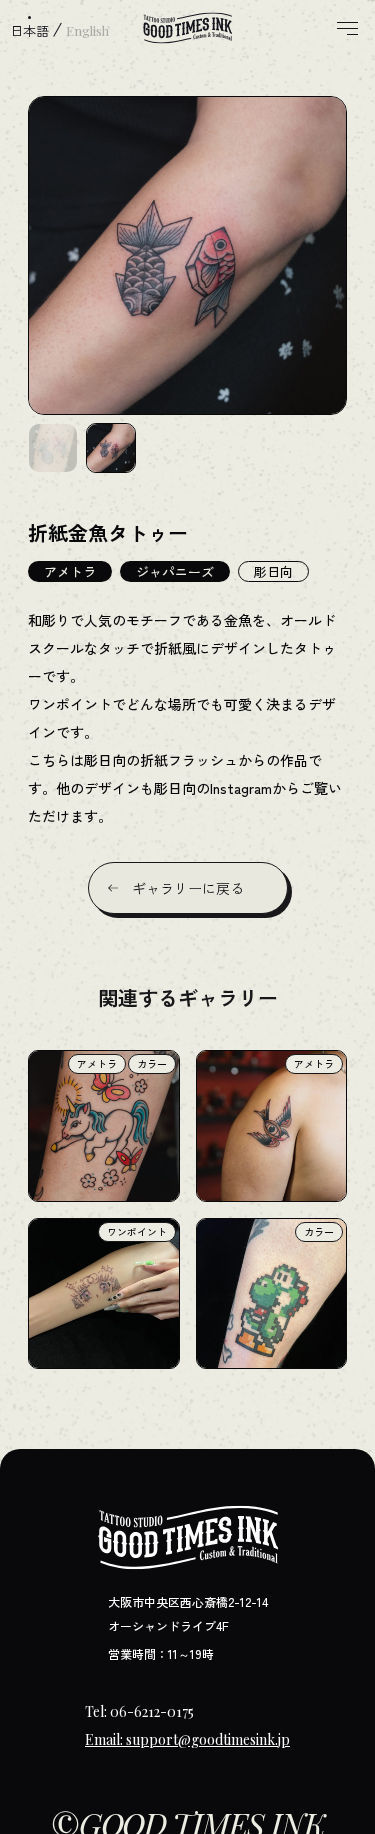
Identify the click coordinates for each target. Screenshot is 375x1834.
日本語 (29, 30)
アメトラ (70, 571)
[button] (53, 448)
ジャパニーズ (175, 571)
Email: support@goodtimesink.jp (187, 1739)
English (87, 30)
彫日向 (273, 571)
